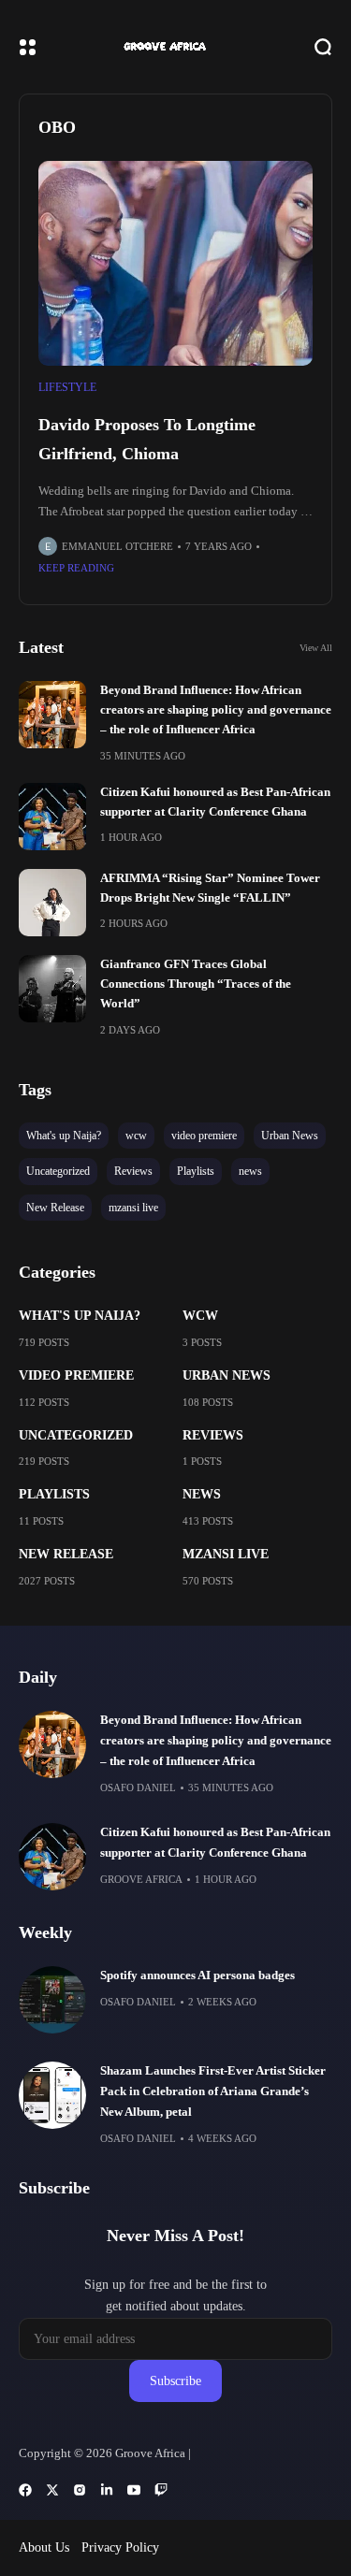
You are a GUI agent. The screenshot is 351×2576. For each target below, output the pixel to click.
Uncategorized (76, 1435)
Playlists (54, 1494)
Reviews (213, 1435)
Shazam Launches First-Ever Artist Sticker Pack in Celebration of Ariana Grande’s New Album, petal (213, 2091)
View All (316, 648)
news (202, 1494)
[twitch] (161, 2490)
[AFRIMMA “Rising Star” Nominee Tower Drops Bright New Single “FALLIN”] (52, 903)
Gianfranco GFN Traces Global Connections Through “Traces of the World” (196, 984)
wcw (200, 1316)
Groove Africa (141, 1879)
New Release (66, 1554)
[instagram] (80, 2490)
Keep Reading (76, 568)
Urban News (227, 1375)
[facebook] (25, 2490)
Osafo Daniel (138, 1787)
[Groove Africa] (176, 46)
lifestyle (67, 387)
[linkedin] (107, 2490)
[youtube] (134, 2490)
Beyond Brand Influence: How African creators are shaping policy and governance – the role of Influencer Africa (216, 710)
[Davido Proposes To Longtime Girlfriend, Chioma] (175, 264)
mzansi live (226, 1554)
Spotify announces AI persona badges (197, 1975)
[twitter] (52, 2490)
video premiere (76, 1375)
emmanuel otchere (117, 546)
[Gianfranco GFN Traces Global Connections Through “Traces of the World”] (52, 989)
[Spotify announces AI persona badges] (52, 2000)
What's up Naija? (80, 1316)
